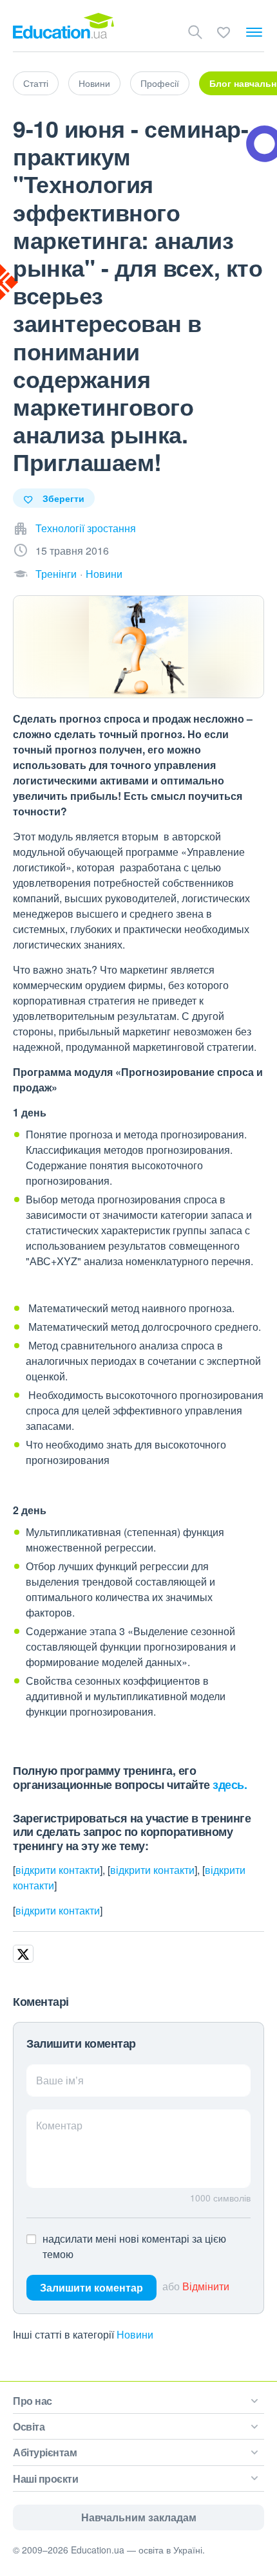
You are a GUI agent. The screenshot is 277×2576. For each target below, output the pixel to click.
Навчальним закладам (139, 2517)
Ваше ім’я (60, 2080)
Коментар (59, 2125)
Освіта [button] (29, 2426)
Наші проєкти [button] (45, 2479)
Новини (94, 83)
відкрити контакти (58, 1870)
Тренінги (56, 574)
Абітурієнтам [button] (45, 2452)
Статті (36, 83)
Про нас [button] (33, 2401)
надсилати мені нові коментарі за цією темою (134, 2246)
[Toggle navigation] (254, 32)
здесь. (230, 1784)
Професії (160, 83)
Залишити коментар (91, 2287)
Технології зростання (86, 528)
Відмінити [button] (206, 2286)
